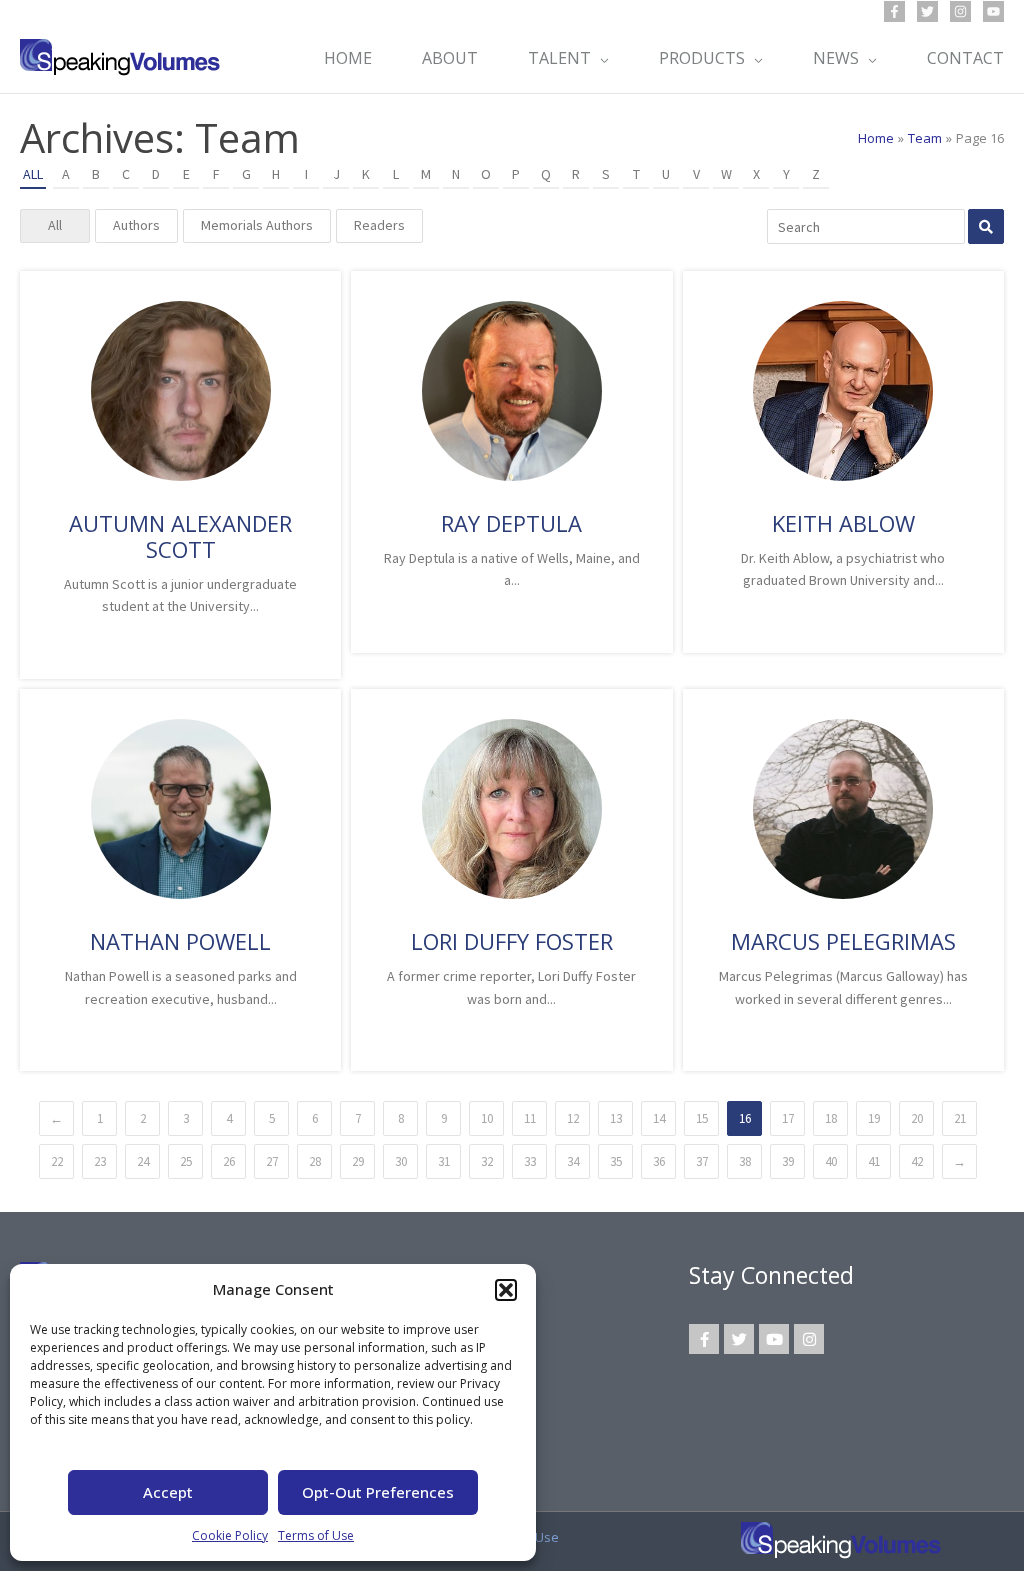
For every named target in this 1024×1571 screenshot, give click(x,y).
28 (315, 1161)
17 (788, 1118)
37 (702, 1161)
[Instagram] (960, 11)
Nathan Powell (180, 941)
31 (444, 1161)
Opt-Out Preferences (378, 1492)
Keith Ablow (843, 523)
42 (917, 1161)
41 (874, 1161)
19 (874, 1118)
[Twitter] (927, 11)
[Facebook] (894, 11)
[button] (506, 1290)
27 (272, 1161)
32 (487, 1161)
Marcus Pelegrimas (843, 941)
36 (659, 1161)
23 (100, 1161)
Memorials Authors (257, 225)
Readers (379, 225)
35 (616, 1161)
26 (229, 1161)
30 (401, 1161)
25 (186, 1161)
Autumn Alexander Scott (180, 536)
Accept (168, 1492)
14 (659, 1118)
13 (616, 1118)
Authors (136, 225)
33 (530, 1161)
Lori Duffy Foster (512, 941)
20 (917, 1118)
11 (530, 1118)
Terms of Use (316, 1535)
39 (788, 1161)
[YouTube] (993, 11)
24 (143, 1161)
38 (745, 1161)
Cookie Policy (230, 1535)
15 (702, 1118)
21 (960, 1118)
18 (831, 1118)
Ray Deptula (511, 523)
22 (57, 1161)
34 (573, 1161)
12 (573, 1118)
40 (831, 1161)
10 (487, 1118)
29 (358, 1161)
